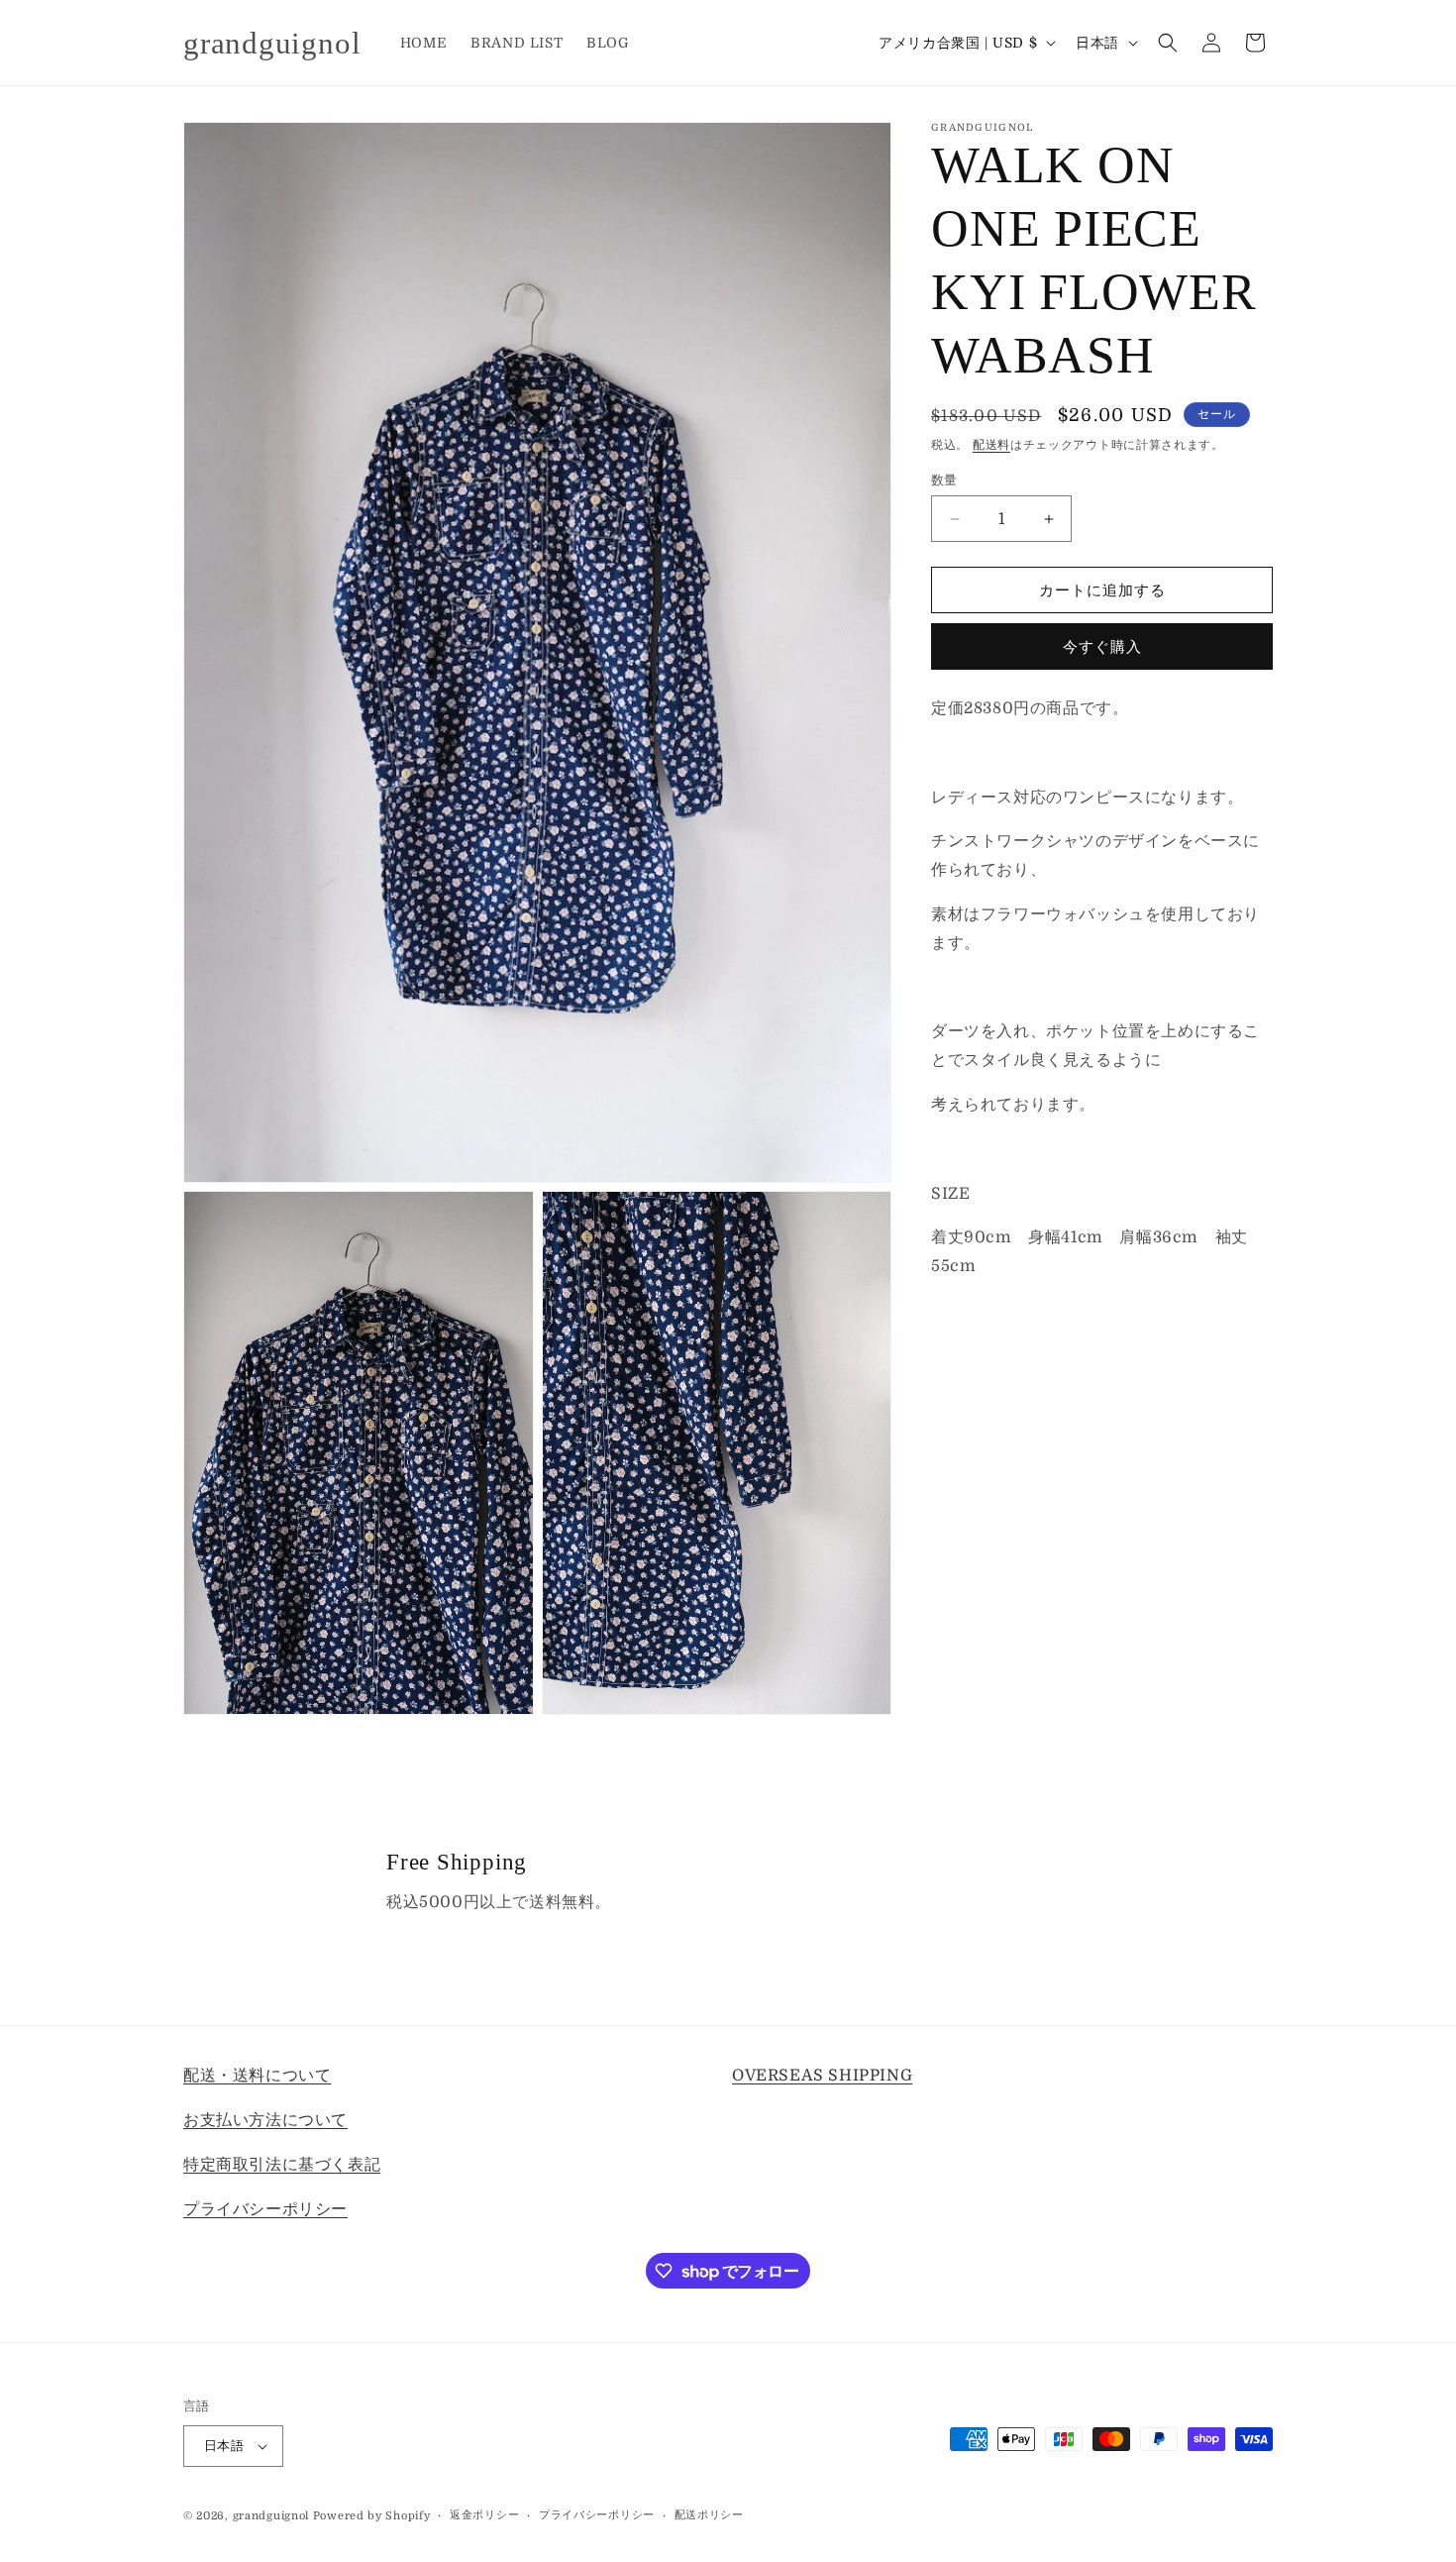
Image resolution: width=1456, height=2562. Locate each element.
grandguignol (271, 2516)
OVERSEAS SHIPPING (822, 2076)
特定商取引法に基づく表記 (282, 2164)
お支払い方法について (265, 2119)
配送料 (991, 445)
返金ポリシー (484, 2515)
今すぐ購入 (1102, 647)
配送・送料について (257, 2076)
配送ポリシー (709, 2515)
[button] (1168, 43)
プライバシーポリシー (265, 2208)
